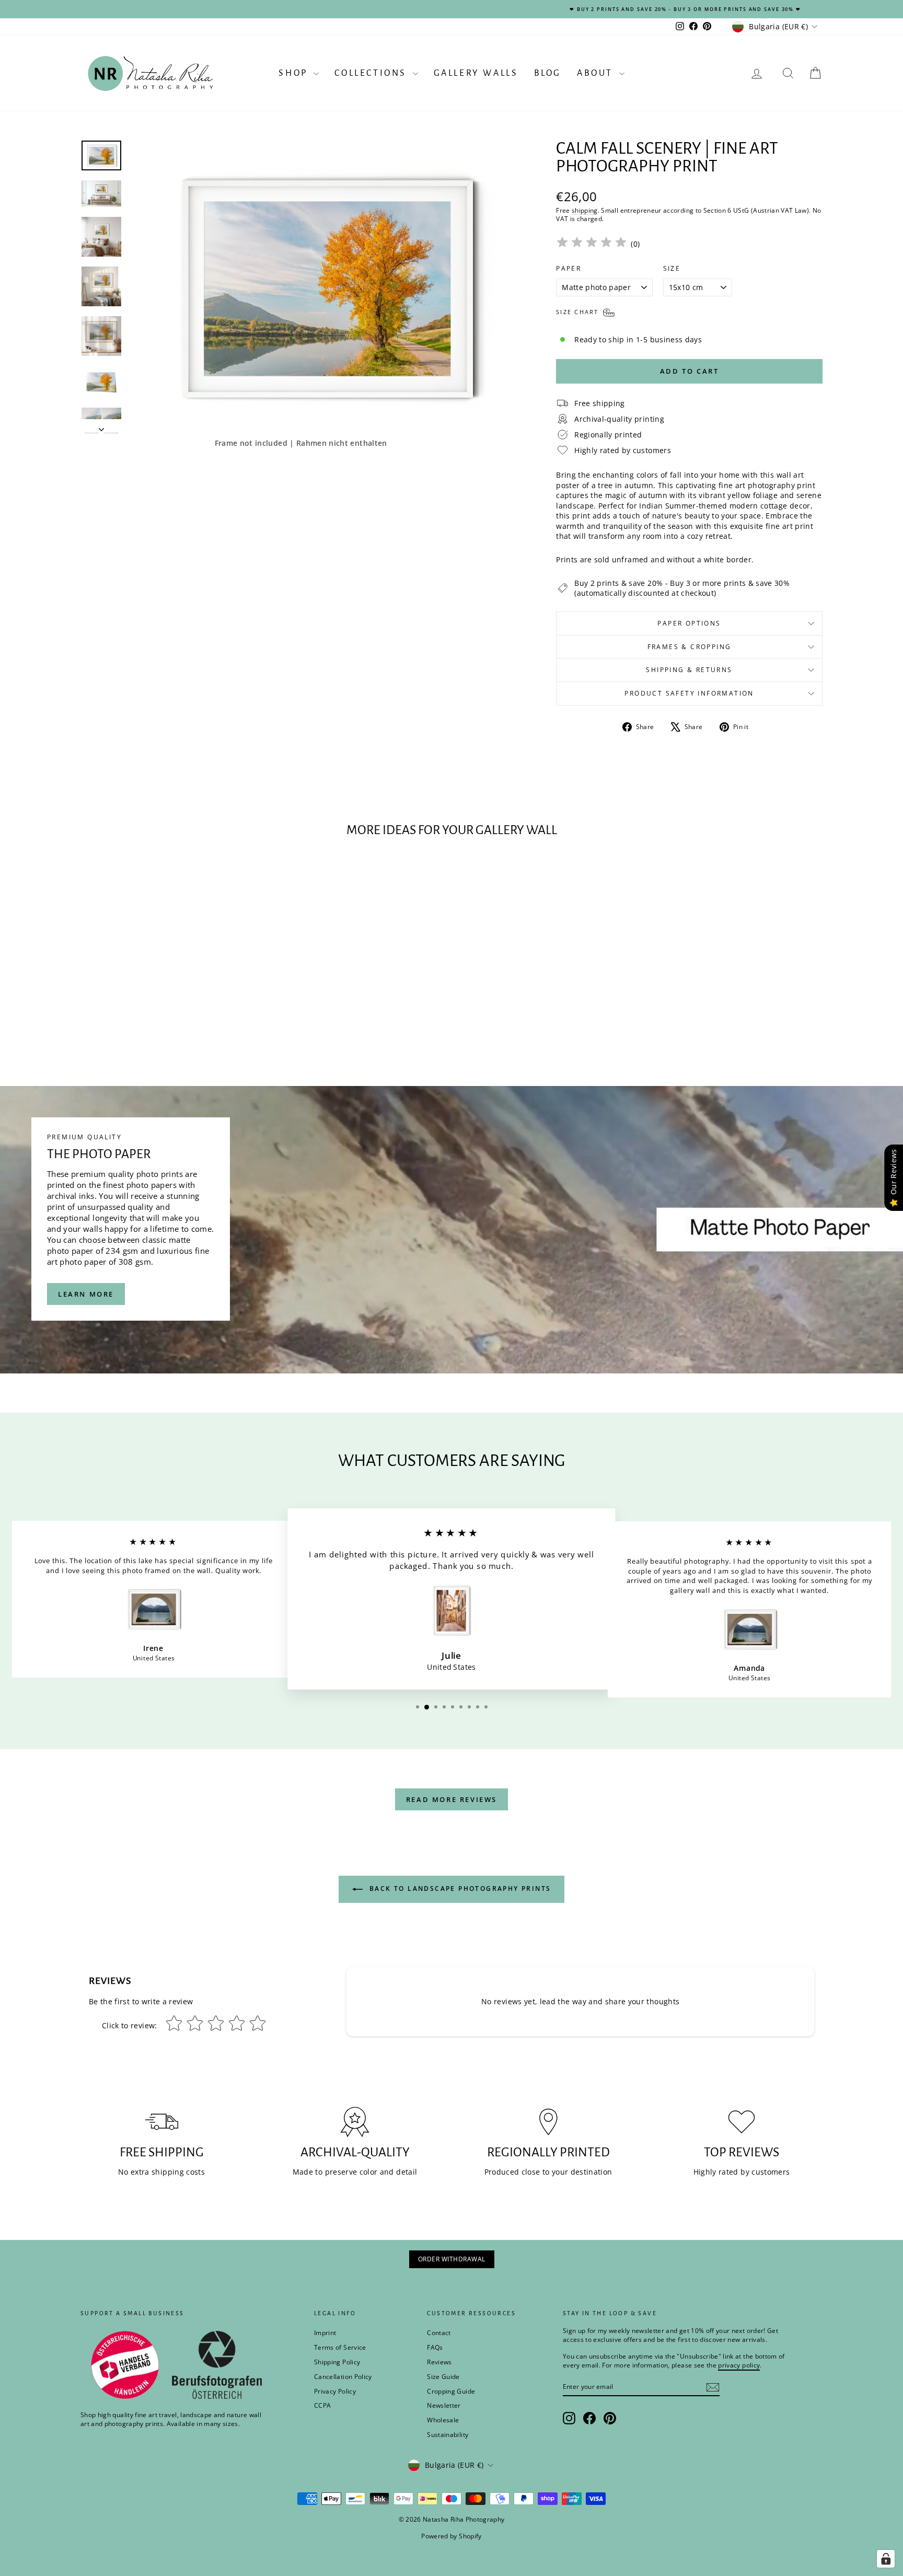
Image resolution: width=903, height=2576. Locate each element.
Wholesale (443, 2420)
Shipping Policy (337, 2362)
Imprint (325, 2333)
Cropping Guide (451, 2391)
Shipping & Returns (689, 670)
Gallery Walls (476, 73)
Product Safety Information (689, 693)
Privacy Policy (335, 2391)
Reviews (439, 2362)
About (597, 73)
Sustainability (448, 2435)
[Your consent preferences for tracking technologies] (886, 2559)
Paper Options (689, 623)
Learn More (86, 1294)
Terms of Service (340, 2347)
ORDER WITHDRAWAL (452, 2259)
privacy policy (739, 2365)
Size (672, 269)
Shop (295, 73)
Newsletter (444, 2405)
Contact (439, 2333)
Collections (372, 73)
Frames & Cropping (690, 647)
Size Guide (443, 2377)
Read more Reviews (451, 1799)
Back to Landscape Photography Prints (459, 1889)
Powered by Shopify (451, 2536)
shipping (585, 210)
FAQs (435, 2347)
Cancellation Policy (343, 2377)
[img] (592, 244)
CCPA (322, 2405)
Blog (548, 73)
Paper (569, 269)
